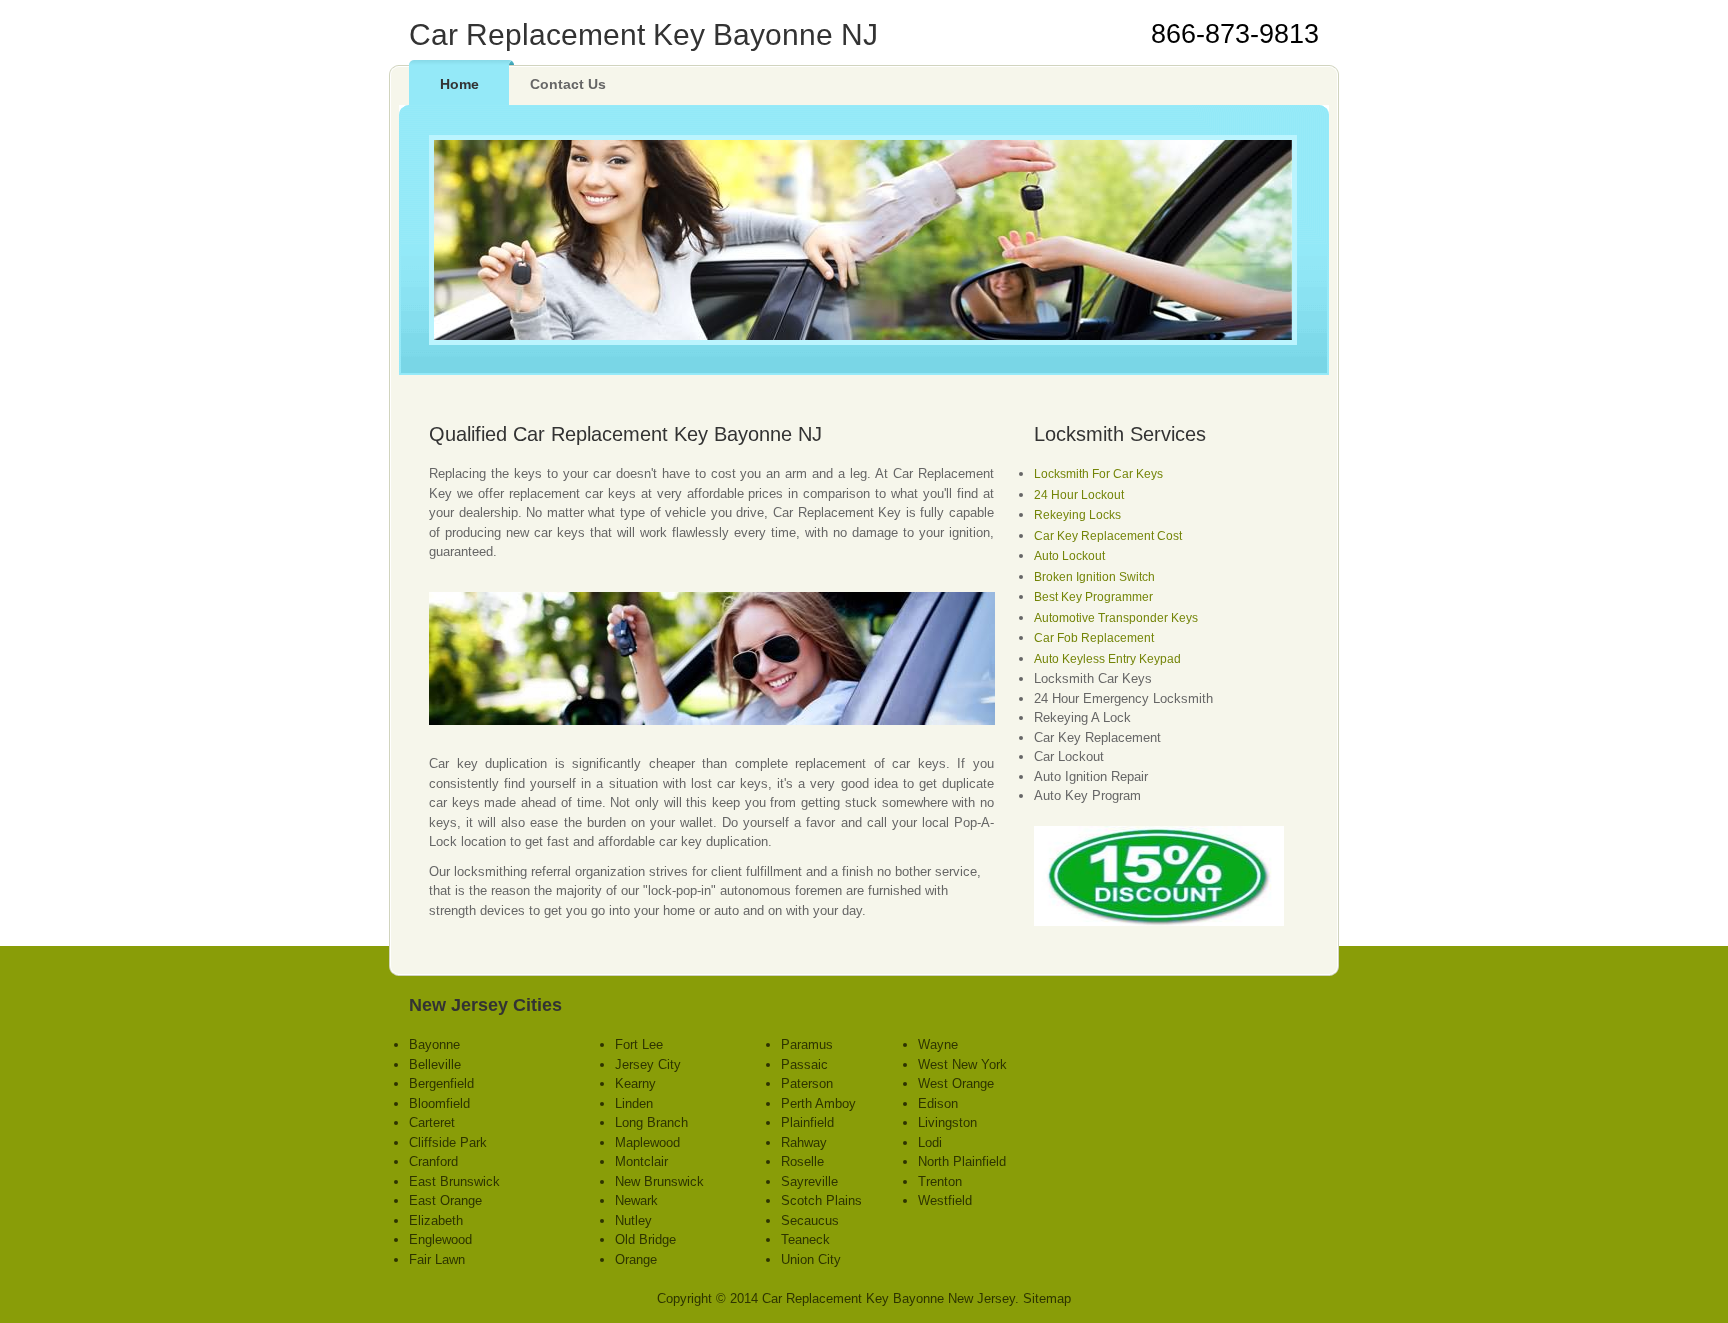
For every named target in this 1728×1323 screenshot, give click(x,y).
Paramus (807, 1044)
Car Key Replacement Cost (1108, 536)
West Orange (956, 1083)
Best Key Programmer (1093, 597)
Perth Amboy (818, 1103)
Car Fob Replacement (1094, 638)
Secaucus (810, 1220)
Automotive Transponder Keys (1116, 618)
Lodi (930, 1142)
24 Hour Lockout (1079, 495)
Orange (636, 1259)
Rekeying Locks (1077, 515)
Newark (636, 1200)
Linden (634, 1103)
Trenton (940, 1181)
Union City (811, 1259)
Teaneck (805, 1239)
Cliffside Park (448, 1142)
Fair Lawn (437, 1259)
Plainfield (807, 1122)
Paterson (807, 1083)
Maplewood (647, 1142)
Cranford (433, 1161)
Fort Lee (639, 1044)
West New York (962, 1064)
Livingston (947, 1122)
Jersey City (648, 1064)
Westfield (945, 1200)
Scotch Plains (821, 1200)
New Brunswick (659, 1181)
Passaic (804, 1064)
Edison (938, 1103)
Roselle (802, 1161)
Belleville (435, 1064)
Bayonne (434, 1044)
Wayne (938, 1044)
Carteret (432, 1122)
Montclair (641, 1161)
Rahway (804, 1142)
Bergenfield (441, 1083)
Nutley (633, 1220)
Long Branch (651, 1122)
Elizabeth (436, 1220)
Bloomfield (439, 1103)
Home (459, 84)
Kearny (635, 1083)
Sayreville (809, 1181)
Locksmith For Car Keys (1098, 474)
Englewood (440, 1239)
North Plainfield (962, 1161)
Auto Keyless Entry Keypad (1107, 659)
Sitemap (1047, 1298)
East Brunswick (454, 1181)
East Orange (445, 1200)
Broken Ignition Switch (1094, 577)
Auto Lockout (1069, 556)
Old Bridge (645, 1239)
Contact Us (568, 84)
